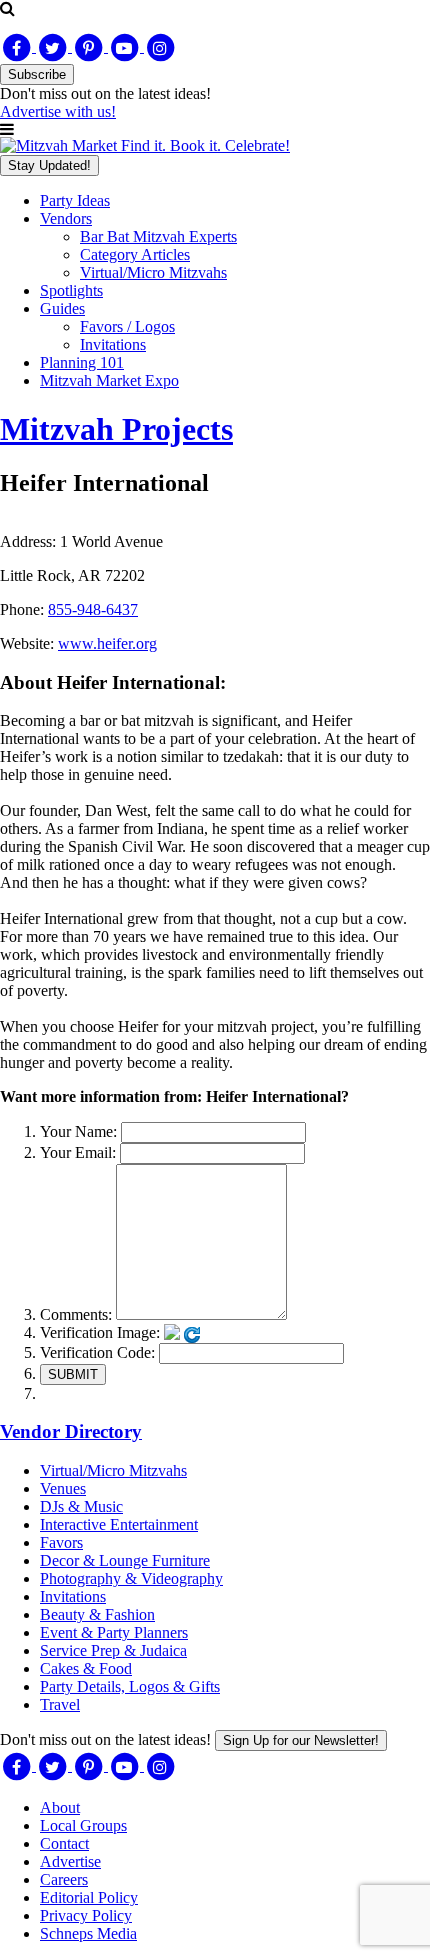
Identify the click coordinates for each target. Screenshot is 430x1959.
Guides (62, 308)
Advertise (70, 1861)
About (60, 1807)
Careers (64, 1879)
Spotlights (71, 290)
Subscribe (37, 74)
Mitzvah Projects (116, 429)
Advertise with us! (58, 111)
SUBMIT (73, 1374)
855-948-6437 (93, 609)
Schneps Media (88, 1933)
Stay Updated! (49, 165)
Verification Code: (97, 1352)
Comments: (76, 1314)
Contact (64, 1843)
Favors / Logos (127, 326)
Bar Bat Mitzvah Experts (158, 236)
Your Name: (78, 1131)
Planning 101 (82, 362)
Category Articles (135, 254)
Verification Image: (100, 1332)
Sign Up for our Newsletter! (301, 1740)
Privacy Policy (86, 1915)
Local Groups (83, 1825)
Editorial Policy (89, 1897)
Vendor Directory (71, 1431)
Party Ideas (75, 200)
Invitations (113, 344)
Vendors (66, 218)
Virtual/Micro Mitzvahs (153, 272)
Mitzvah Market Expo (109, 380)
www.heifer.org (107, 643)
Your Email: (78, 1152)
